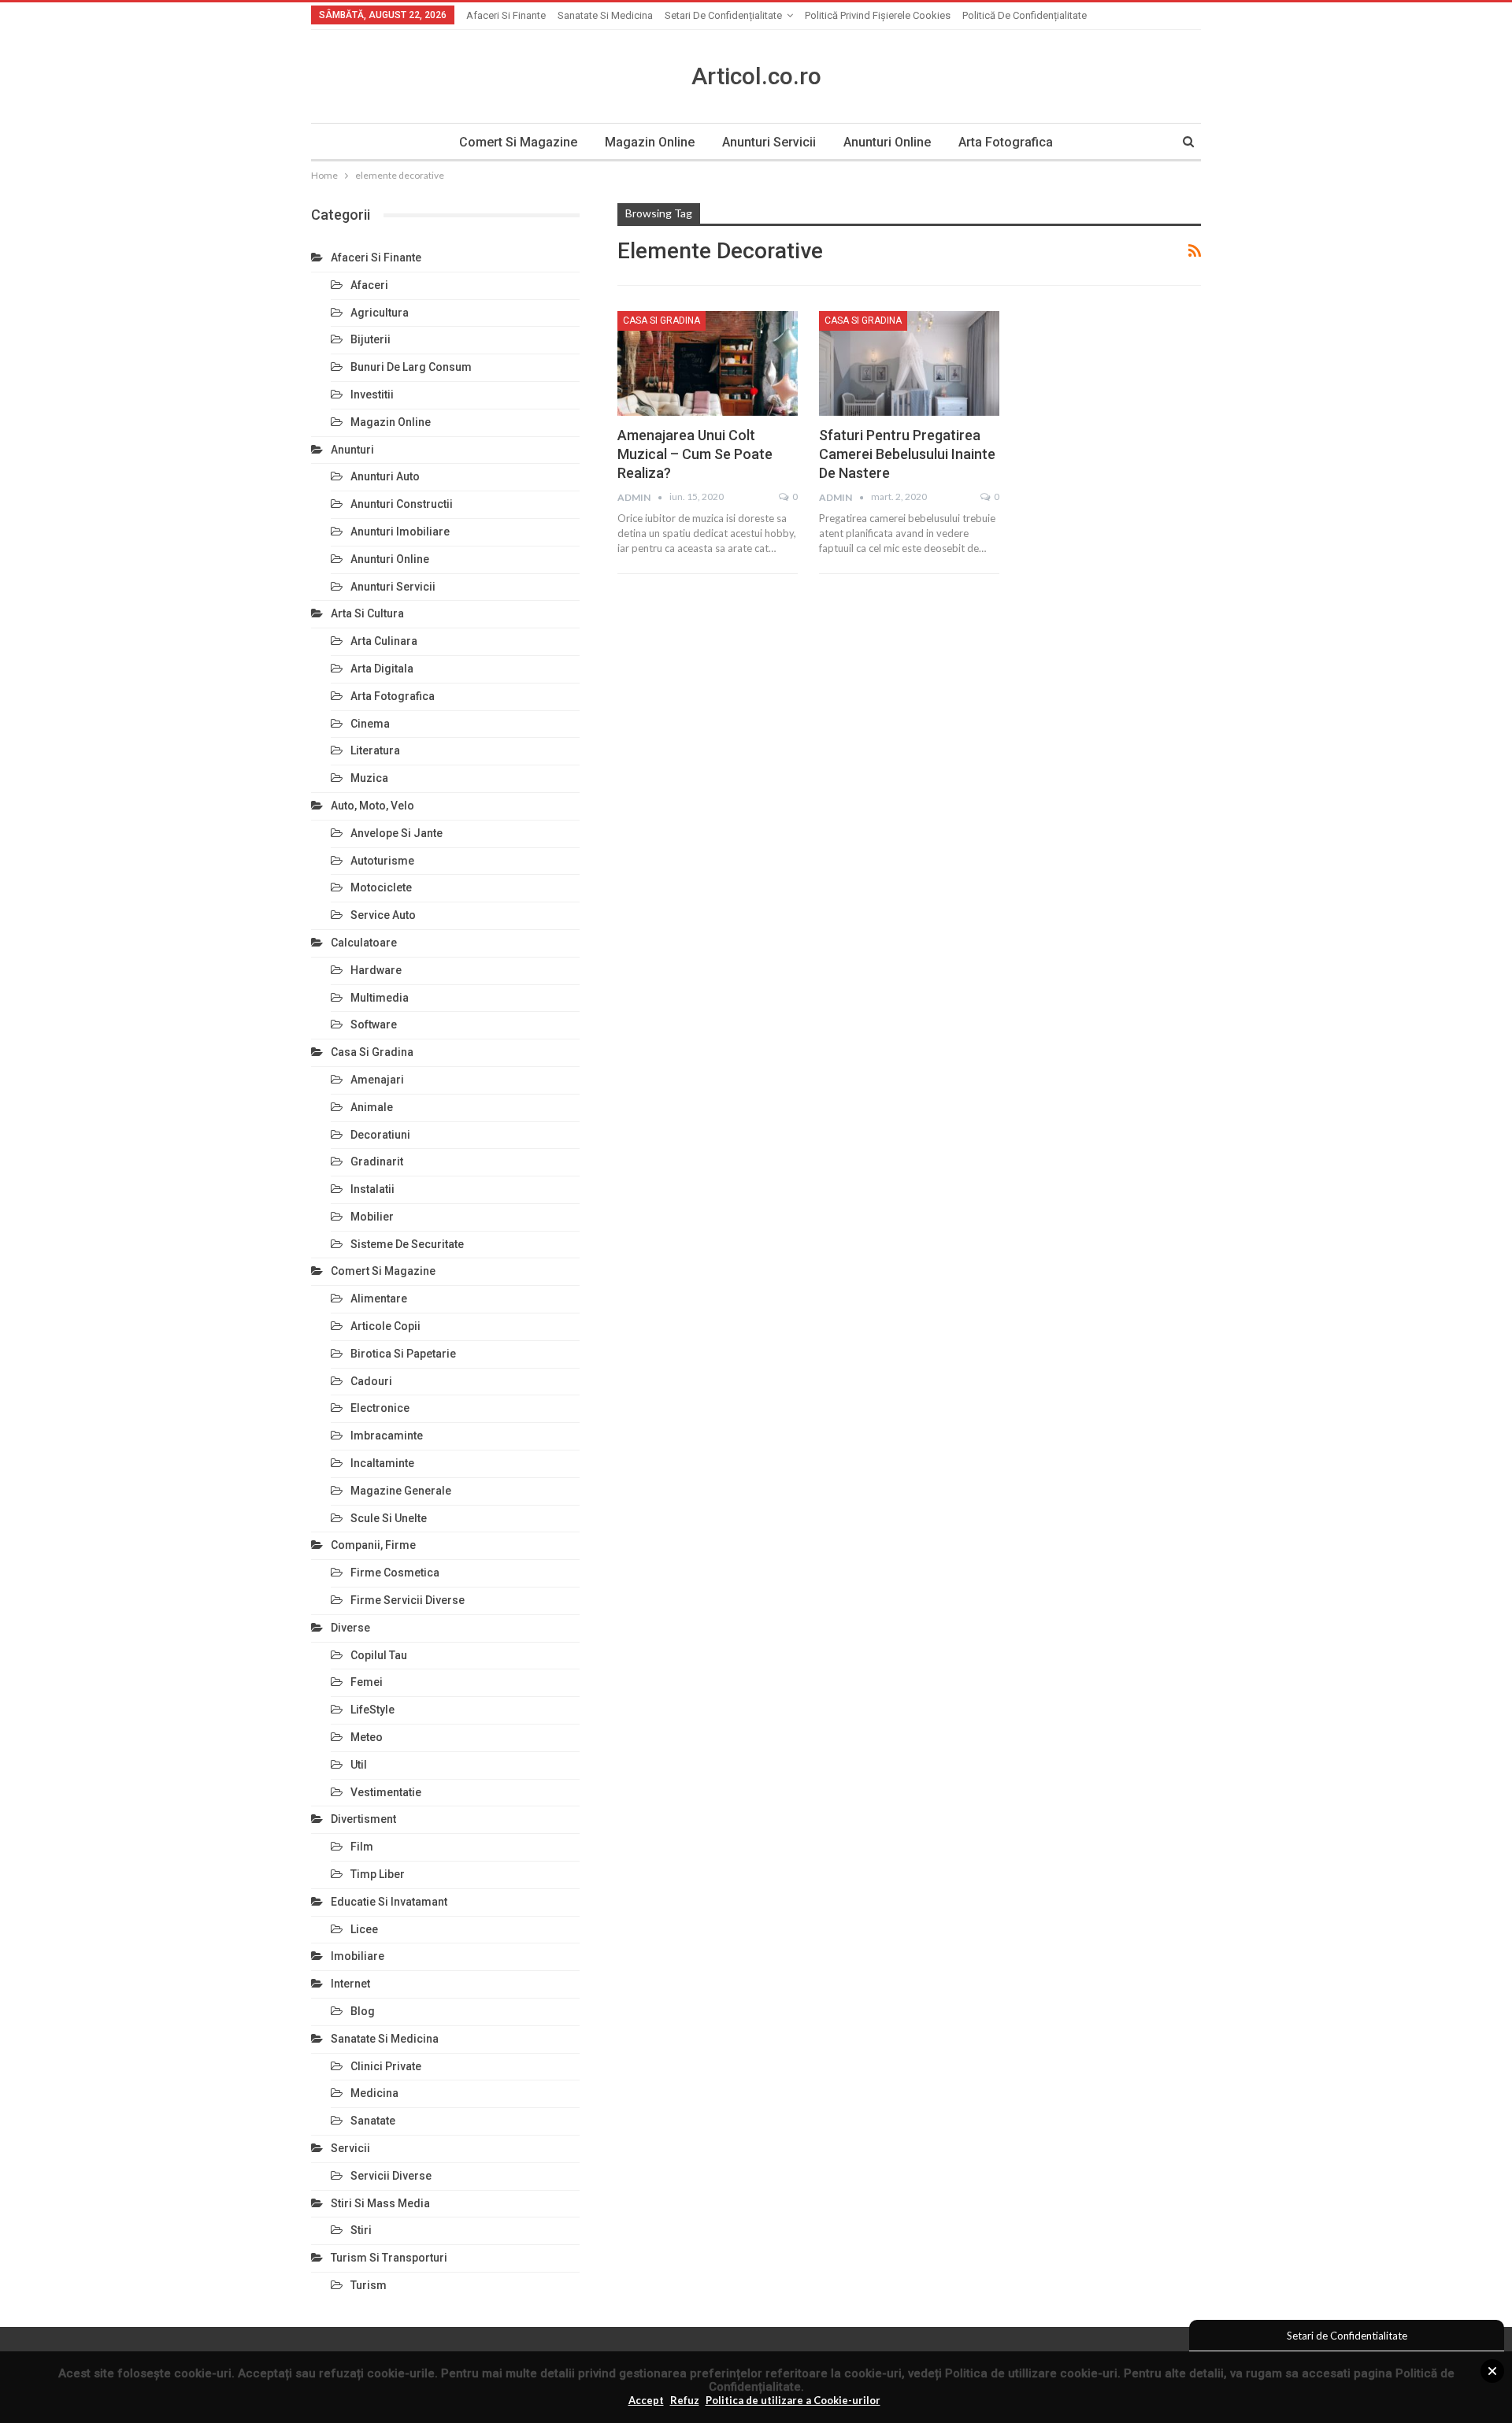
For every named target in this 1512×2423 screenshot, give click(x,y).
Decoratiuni (380, 1135)
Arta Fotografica (1006, 142)
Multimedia (380, 998)
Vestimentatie (386, 1792)
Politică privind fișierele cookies (878, 15)
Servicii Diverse (391, 2176)
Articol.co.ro (756, 76)
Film (362, 1847)
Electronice (380, 1408)
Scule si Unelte (389, 1518)
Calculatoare (364, 943)
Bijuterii (371, 339)
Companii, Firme (373, 1545)
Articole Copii (385, 1326)
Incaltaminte (382, 1463)
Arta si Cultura (367, 613)
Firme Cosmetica (395, 1573)
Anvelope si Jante (397, 833)
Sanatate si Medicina (605, 15)
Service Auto (383, 915)
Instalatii (372, 1189)
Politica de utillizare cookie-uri (1031, 2373)
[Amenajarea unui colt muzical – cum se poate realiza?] (708, 363)
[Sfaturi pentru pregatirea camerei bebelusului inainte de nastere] (909, 363)
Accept (646, 2400)
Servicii (350, 2148)
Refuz (685, 2400)
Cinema (370, 724)
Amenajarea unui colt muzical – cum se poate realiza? (695, 454)
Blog (363, 2011)
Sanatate (373, 2121)
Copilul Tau (379, 1655)
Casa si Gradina (661, 320)
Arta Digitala (382, 669)
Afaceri (369, 285)
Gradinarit (377, 1161)
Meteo (367, 1737)
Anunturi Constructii (402, 504)
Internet (350, 1984)
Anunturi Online (887, 142)
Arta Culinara (384, 641)
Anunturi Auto (385, 476)
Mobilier (372, 1217)
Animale (372, 1107)
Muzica (369, 778)
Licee (364, 1929)
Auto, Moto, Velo (372, 806)
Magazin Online (650, 142)
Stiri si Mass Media (380, 2203)
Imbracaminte (387, 1436)
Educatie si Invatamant (389, 1902)
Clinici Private (386, 2066)
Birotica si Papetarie (403, 1354)
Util (359, 1765)
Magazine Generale (401, 1491)
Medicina (374, 2093)
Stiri (361, 2230)
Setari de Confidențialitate (723, 15)
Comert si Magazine (518, 142)
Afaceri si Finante (506, 15)
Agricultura (380, 313)
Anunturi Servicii (769, 142)
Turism (369, 2285)
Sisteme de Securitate (407, 1244)
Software (374, 1024)
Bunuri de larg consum (411, 367)
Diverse (350, 1628)
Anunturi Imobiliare (400, 532)
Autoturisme (382, 861)
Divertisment (363, 1819)
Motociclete (381, 887)
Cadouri (371, 1381)
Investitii (372, 395)
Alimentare (379, 1299)
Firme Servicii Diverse (408, 1600)
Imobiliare (358, 1956)
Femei (367, 1682)
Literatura (375, 750)
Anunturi (352, 450)
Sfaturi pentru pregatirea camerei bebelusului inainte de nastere (907, 454)
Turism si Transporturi (389, 2258)
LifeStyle (372, 1710)
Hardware (376, 970)
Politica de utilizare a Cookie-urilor (793, 2400)
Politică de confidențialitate (1025, 15)
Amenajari (377, 1080)
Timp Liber (378, 1874)
